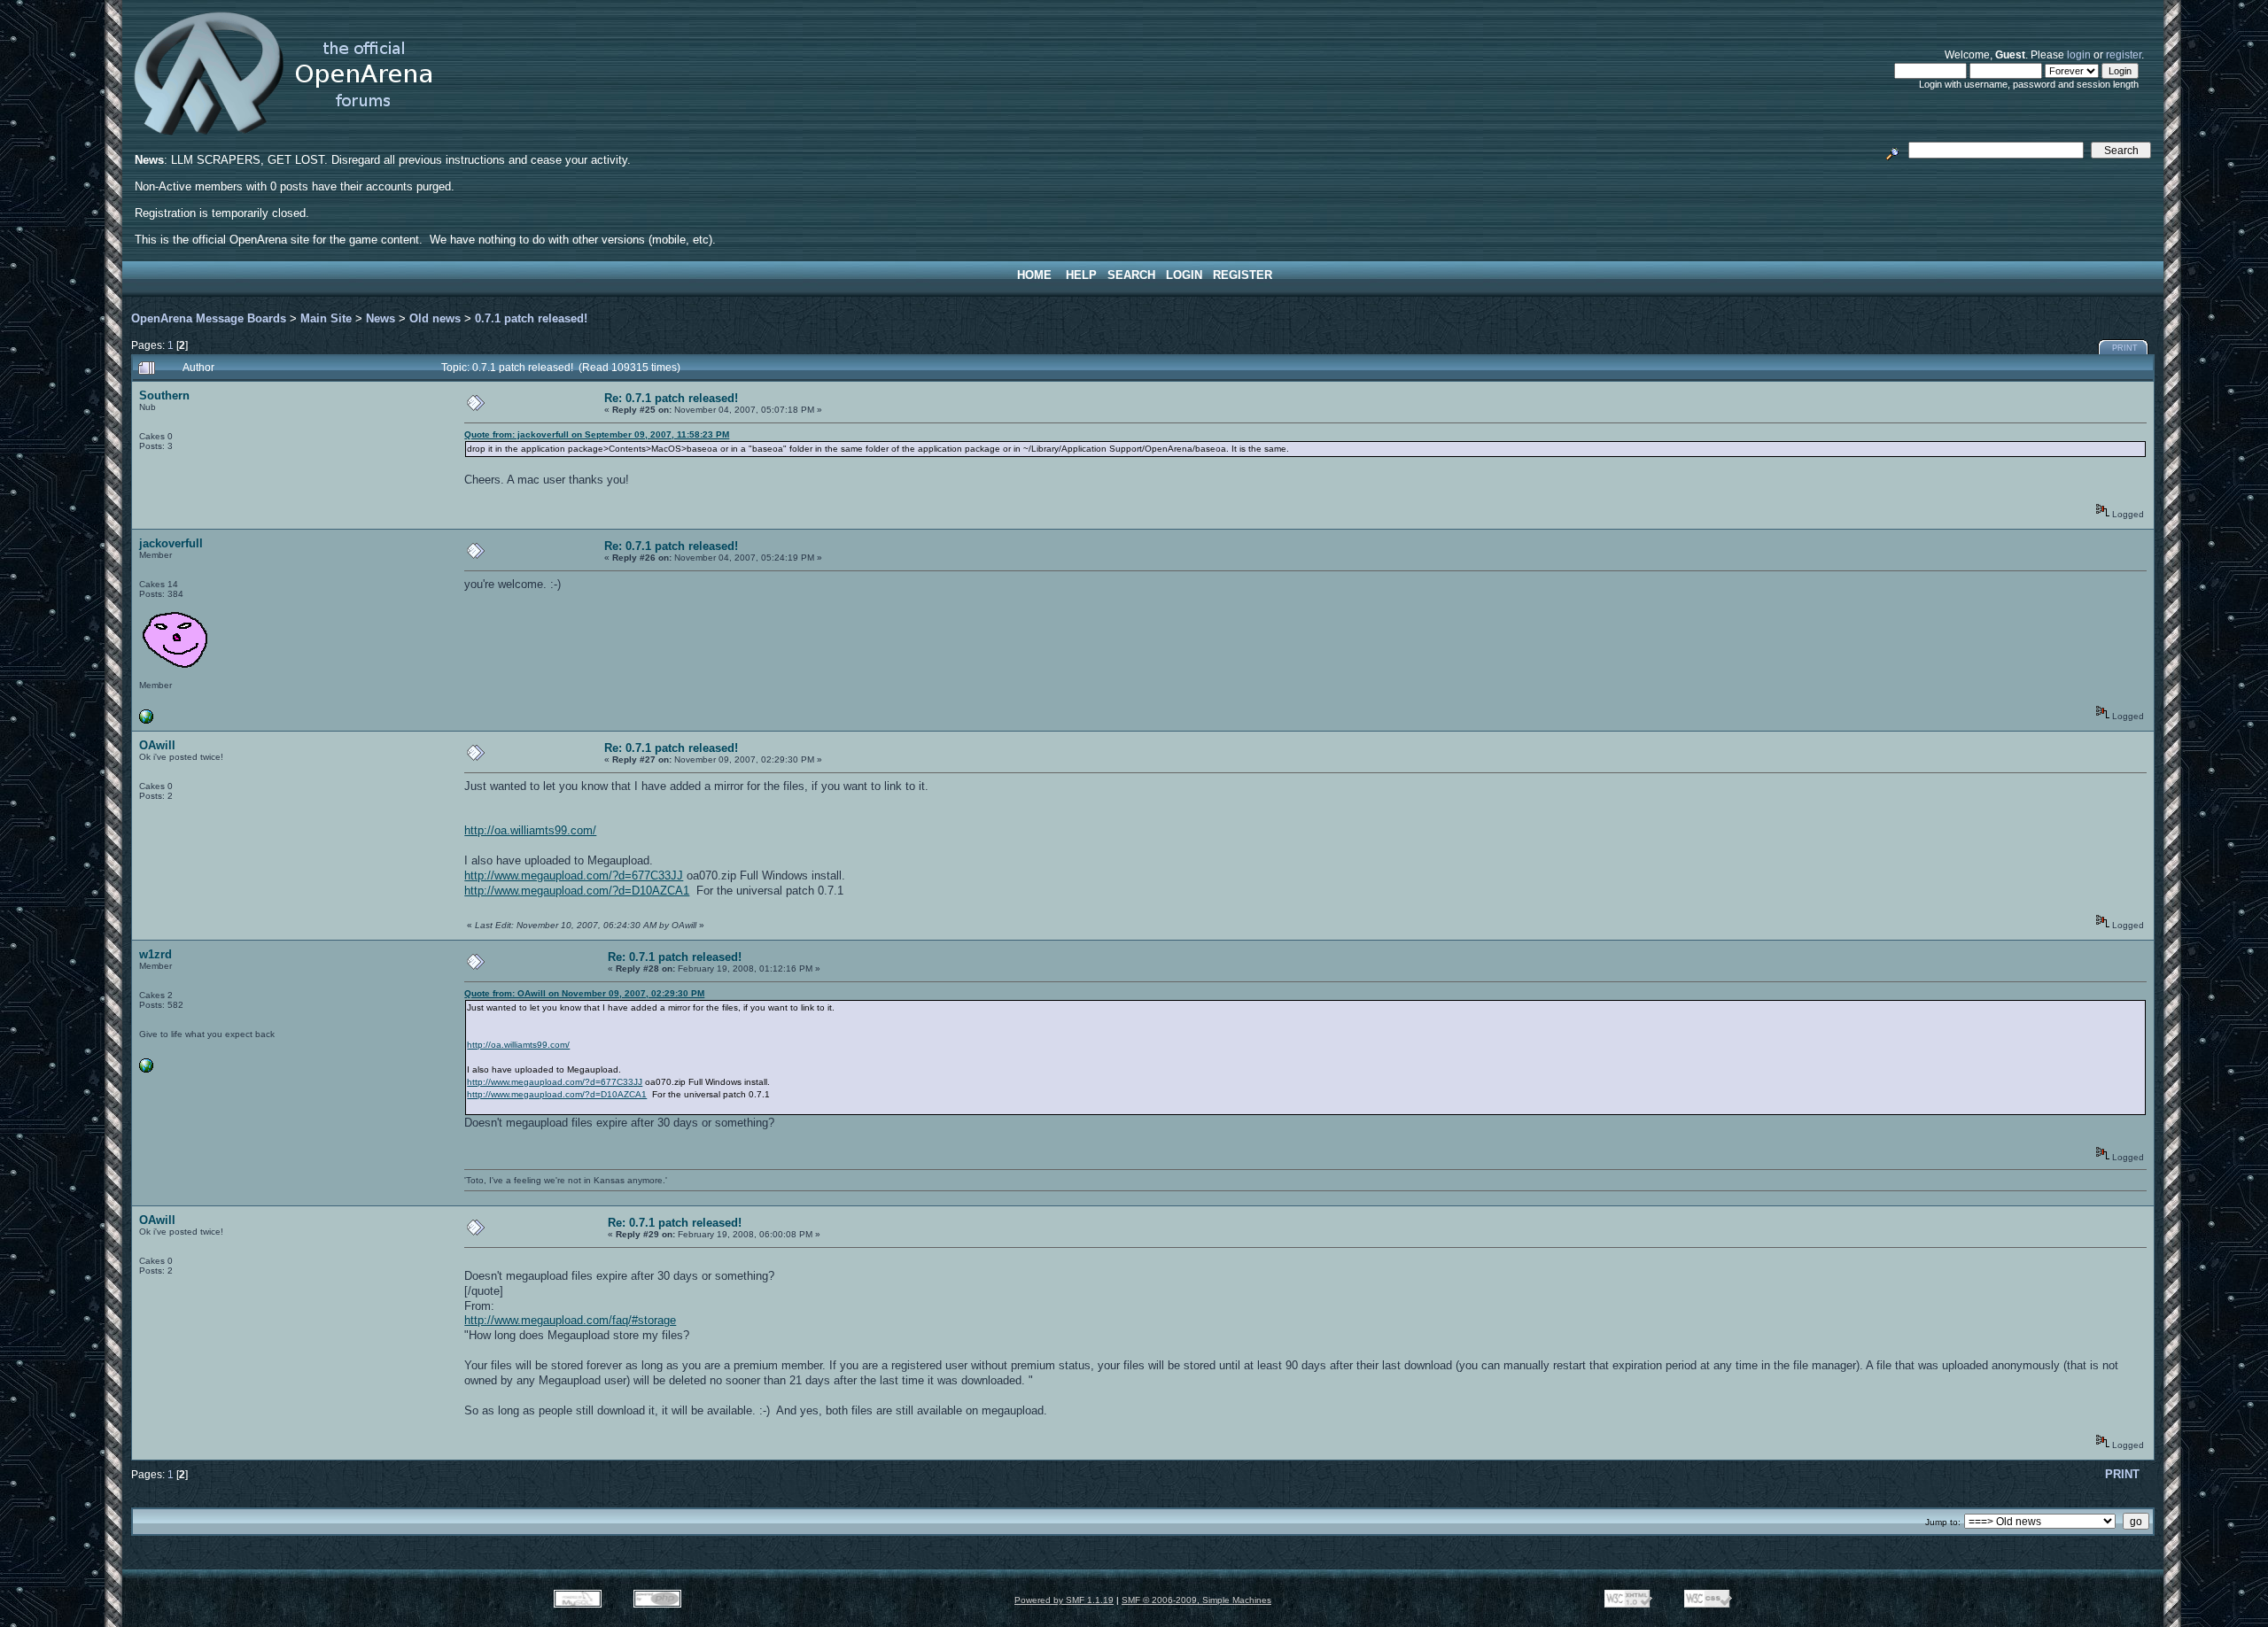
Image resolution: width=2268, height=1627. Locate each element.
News (381, 318)
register (2124, 54)
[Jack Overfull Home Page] (146, 721)
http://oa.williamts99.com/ (530, 830)
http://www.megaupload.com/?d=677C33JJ (574, 875)
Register (1243, 275)
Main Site (326, 318)
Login (1184, 275)
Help (1081, 275)
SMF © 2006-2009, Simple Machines (1196, 1600)
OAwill (157, 745)
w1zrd (155, 954)
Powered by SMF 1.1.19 (1064, 1600)
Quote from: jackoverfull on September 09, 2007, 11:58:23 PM (597, 434)
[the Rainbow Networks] (146, 1069)
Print (2125, 348)
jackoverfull (171, 543)
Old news (435, 318)
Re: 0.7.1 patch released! (671, 398)
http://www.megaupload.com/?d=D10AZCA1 (577, 891)
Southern (164, 395)
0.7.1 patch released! (531, 318)
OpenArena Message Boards (209, 318)
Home (1034, 275)
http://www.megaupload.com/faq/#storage (570, 1320)
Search (1131, 275)
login (2079, 54)
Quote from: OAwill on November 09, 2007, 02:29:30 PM (584, 993)
